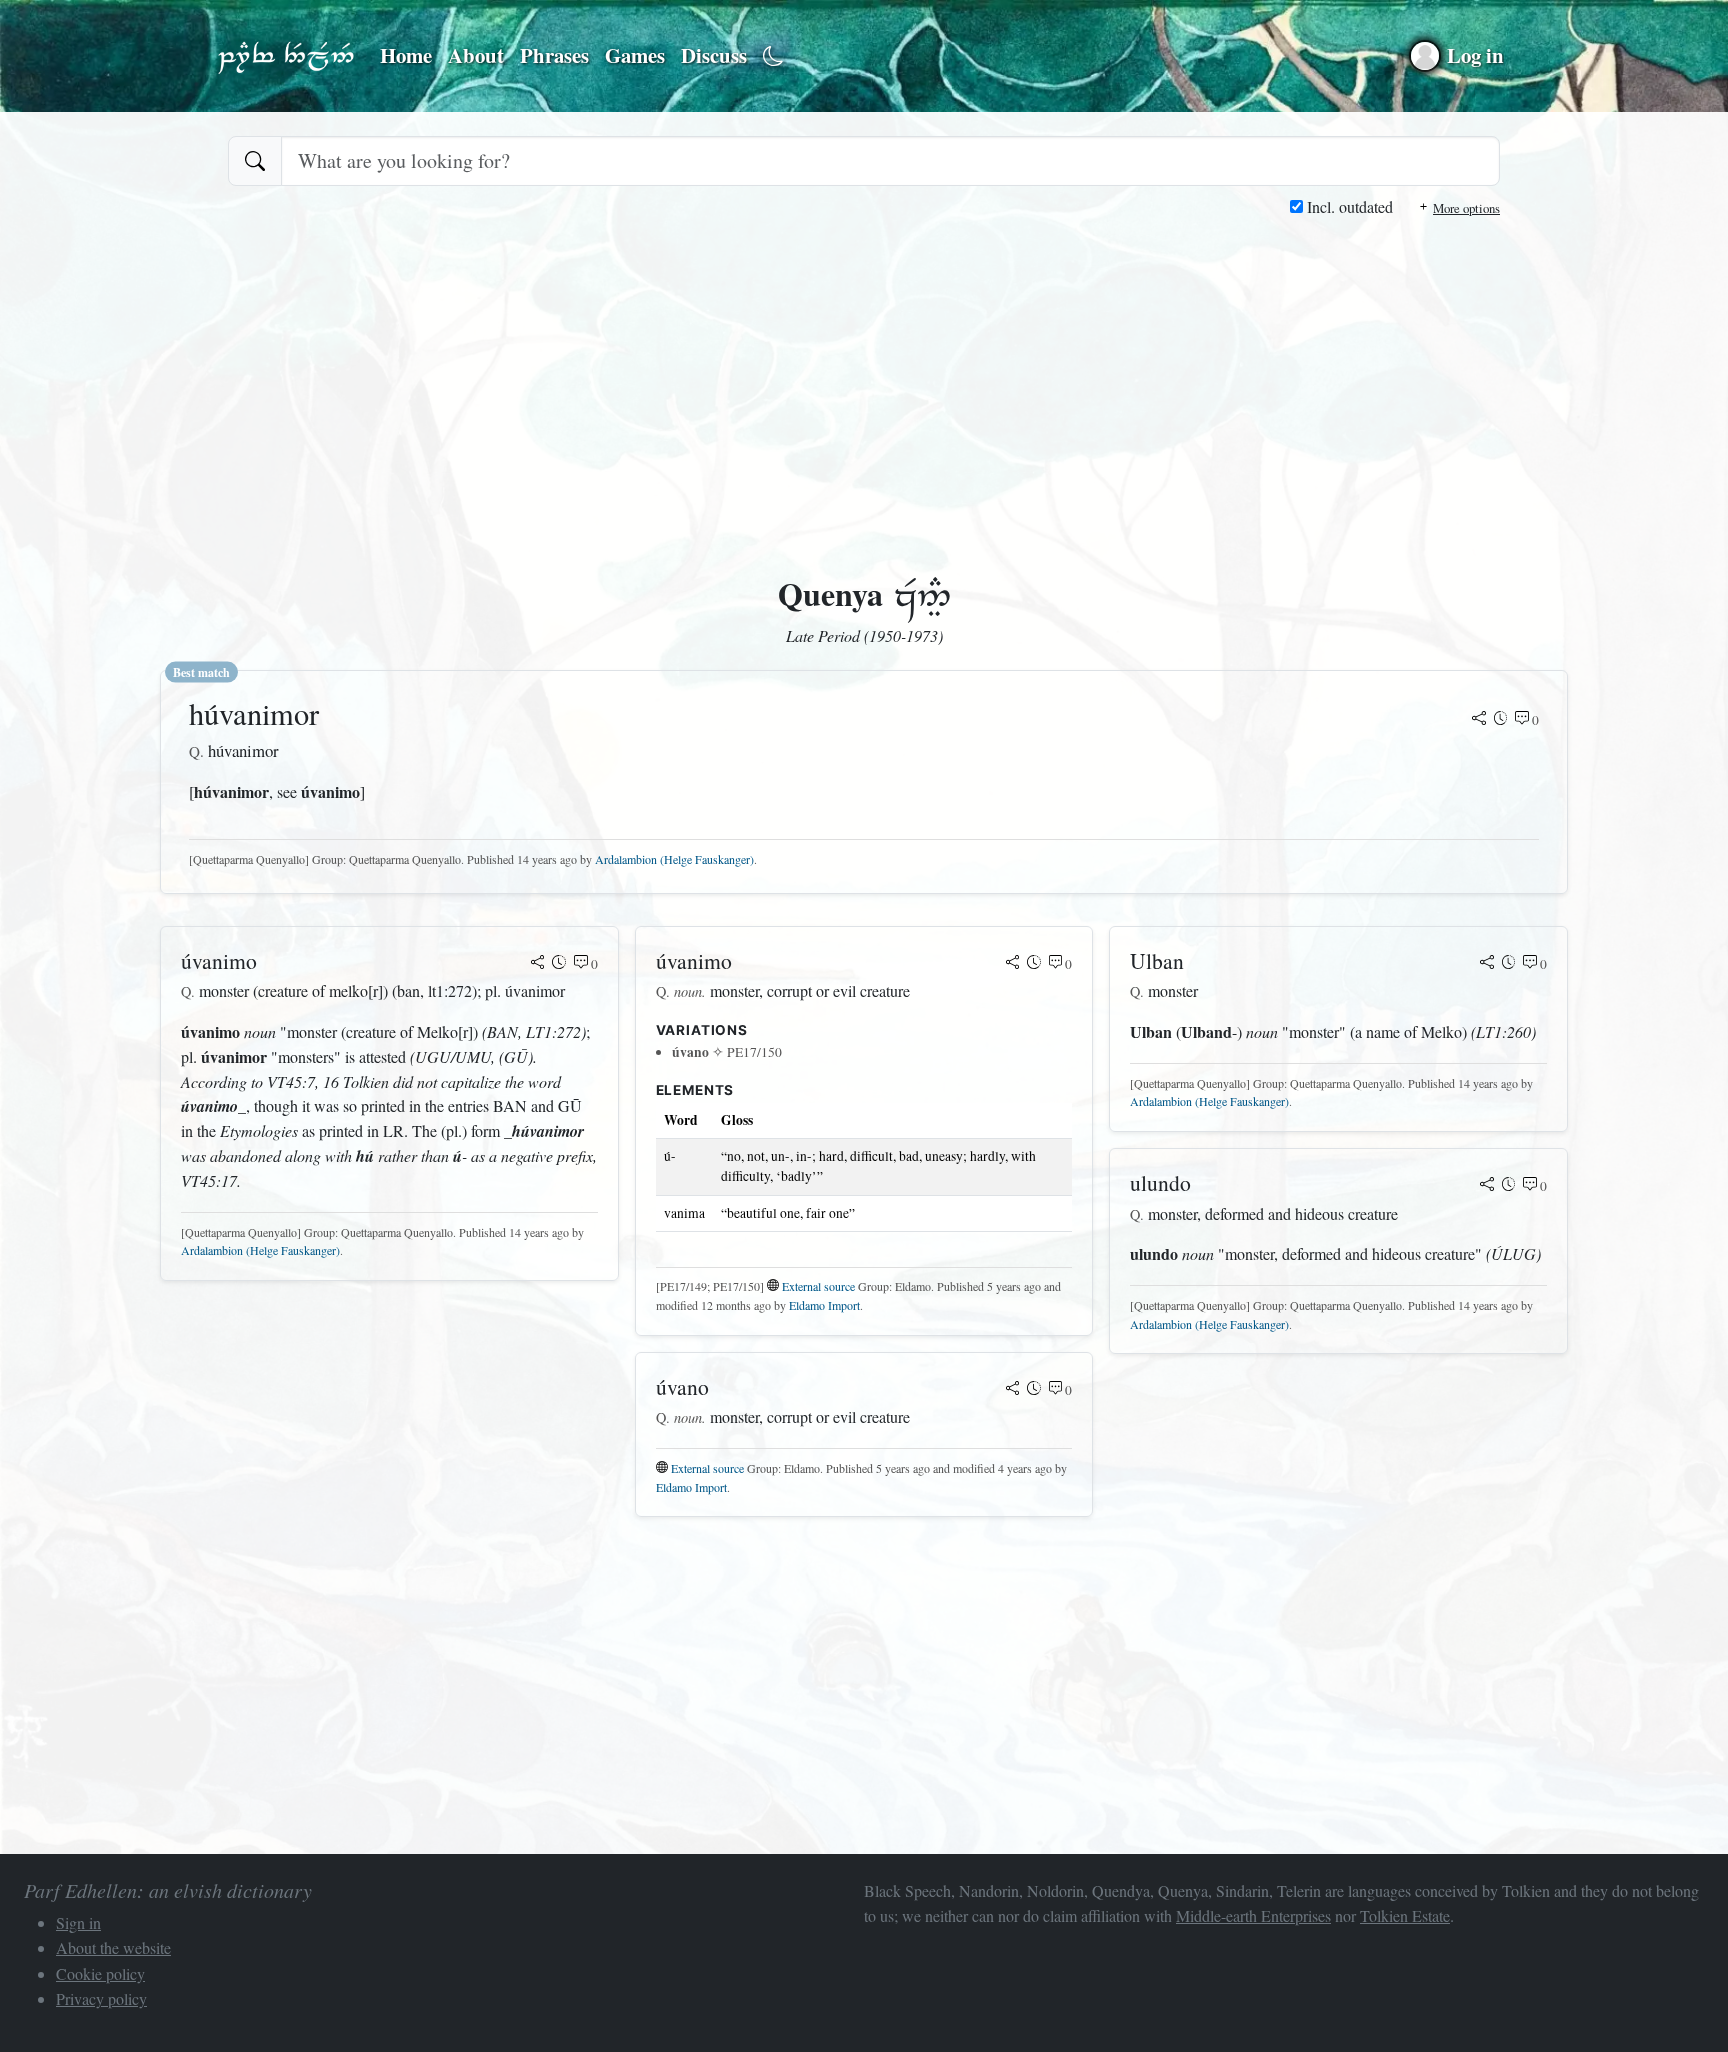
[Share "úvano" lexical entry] (1013, 1390)
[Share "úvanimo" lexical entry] (538, 964)
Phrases (554, 55)
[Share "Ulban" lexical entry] (1487, 964)
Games (635, 55)
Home (406, 55)
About (476, 55)
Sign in (78, 1922)
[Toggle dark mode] (773, 56)
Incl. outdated (1348, 206)
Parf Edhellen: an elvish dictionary (286, 56)
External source (818, 1286)
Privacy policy (101, 1998)
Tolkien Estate (1405, 1915)
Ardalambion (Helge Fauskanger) (674, 859)
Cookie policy (100, 1973)
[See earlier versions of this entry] (1501, 720)
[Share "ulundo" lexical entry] (1487, 1186)
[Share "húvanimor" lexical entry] (1479, 720)
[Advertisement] (864, 370)
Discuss (714, 55)
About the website (113, 1947)
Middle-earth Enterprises (1253, 1915)
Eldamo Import (824, 1305)
